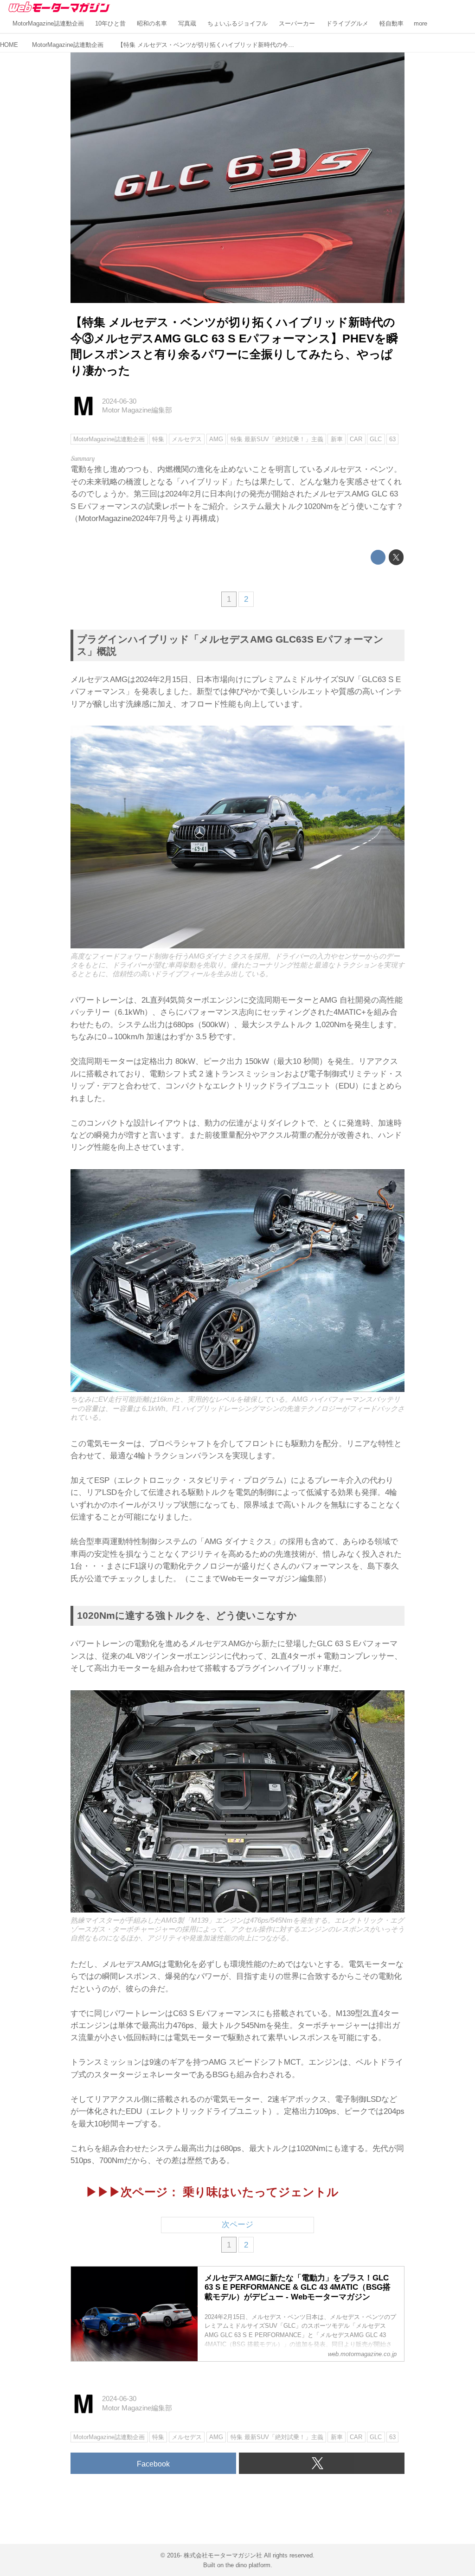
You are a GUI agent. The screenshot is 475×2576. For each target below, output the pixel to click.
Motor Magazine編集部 (137, 410)
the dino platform (248, 2565)
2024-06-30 (119, 401)
